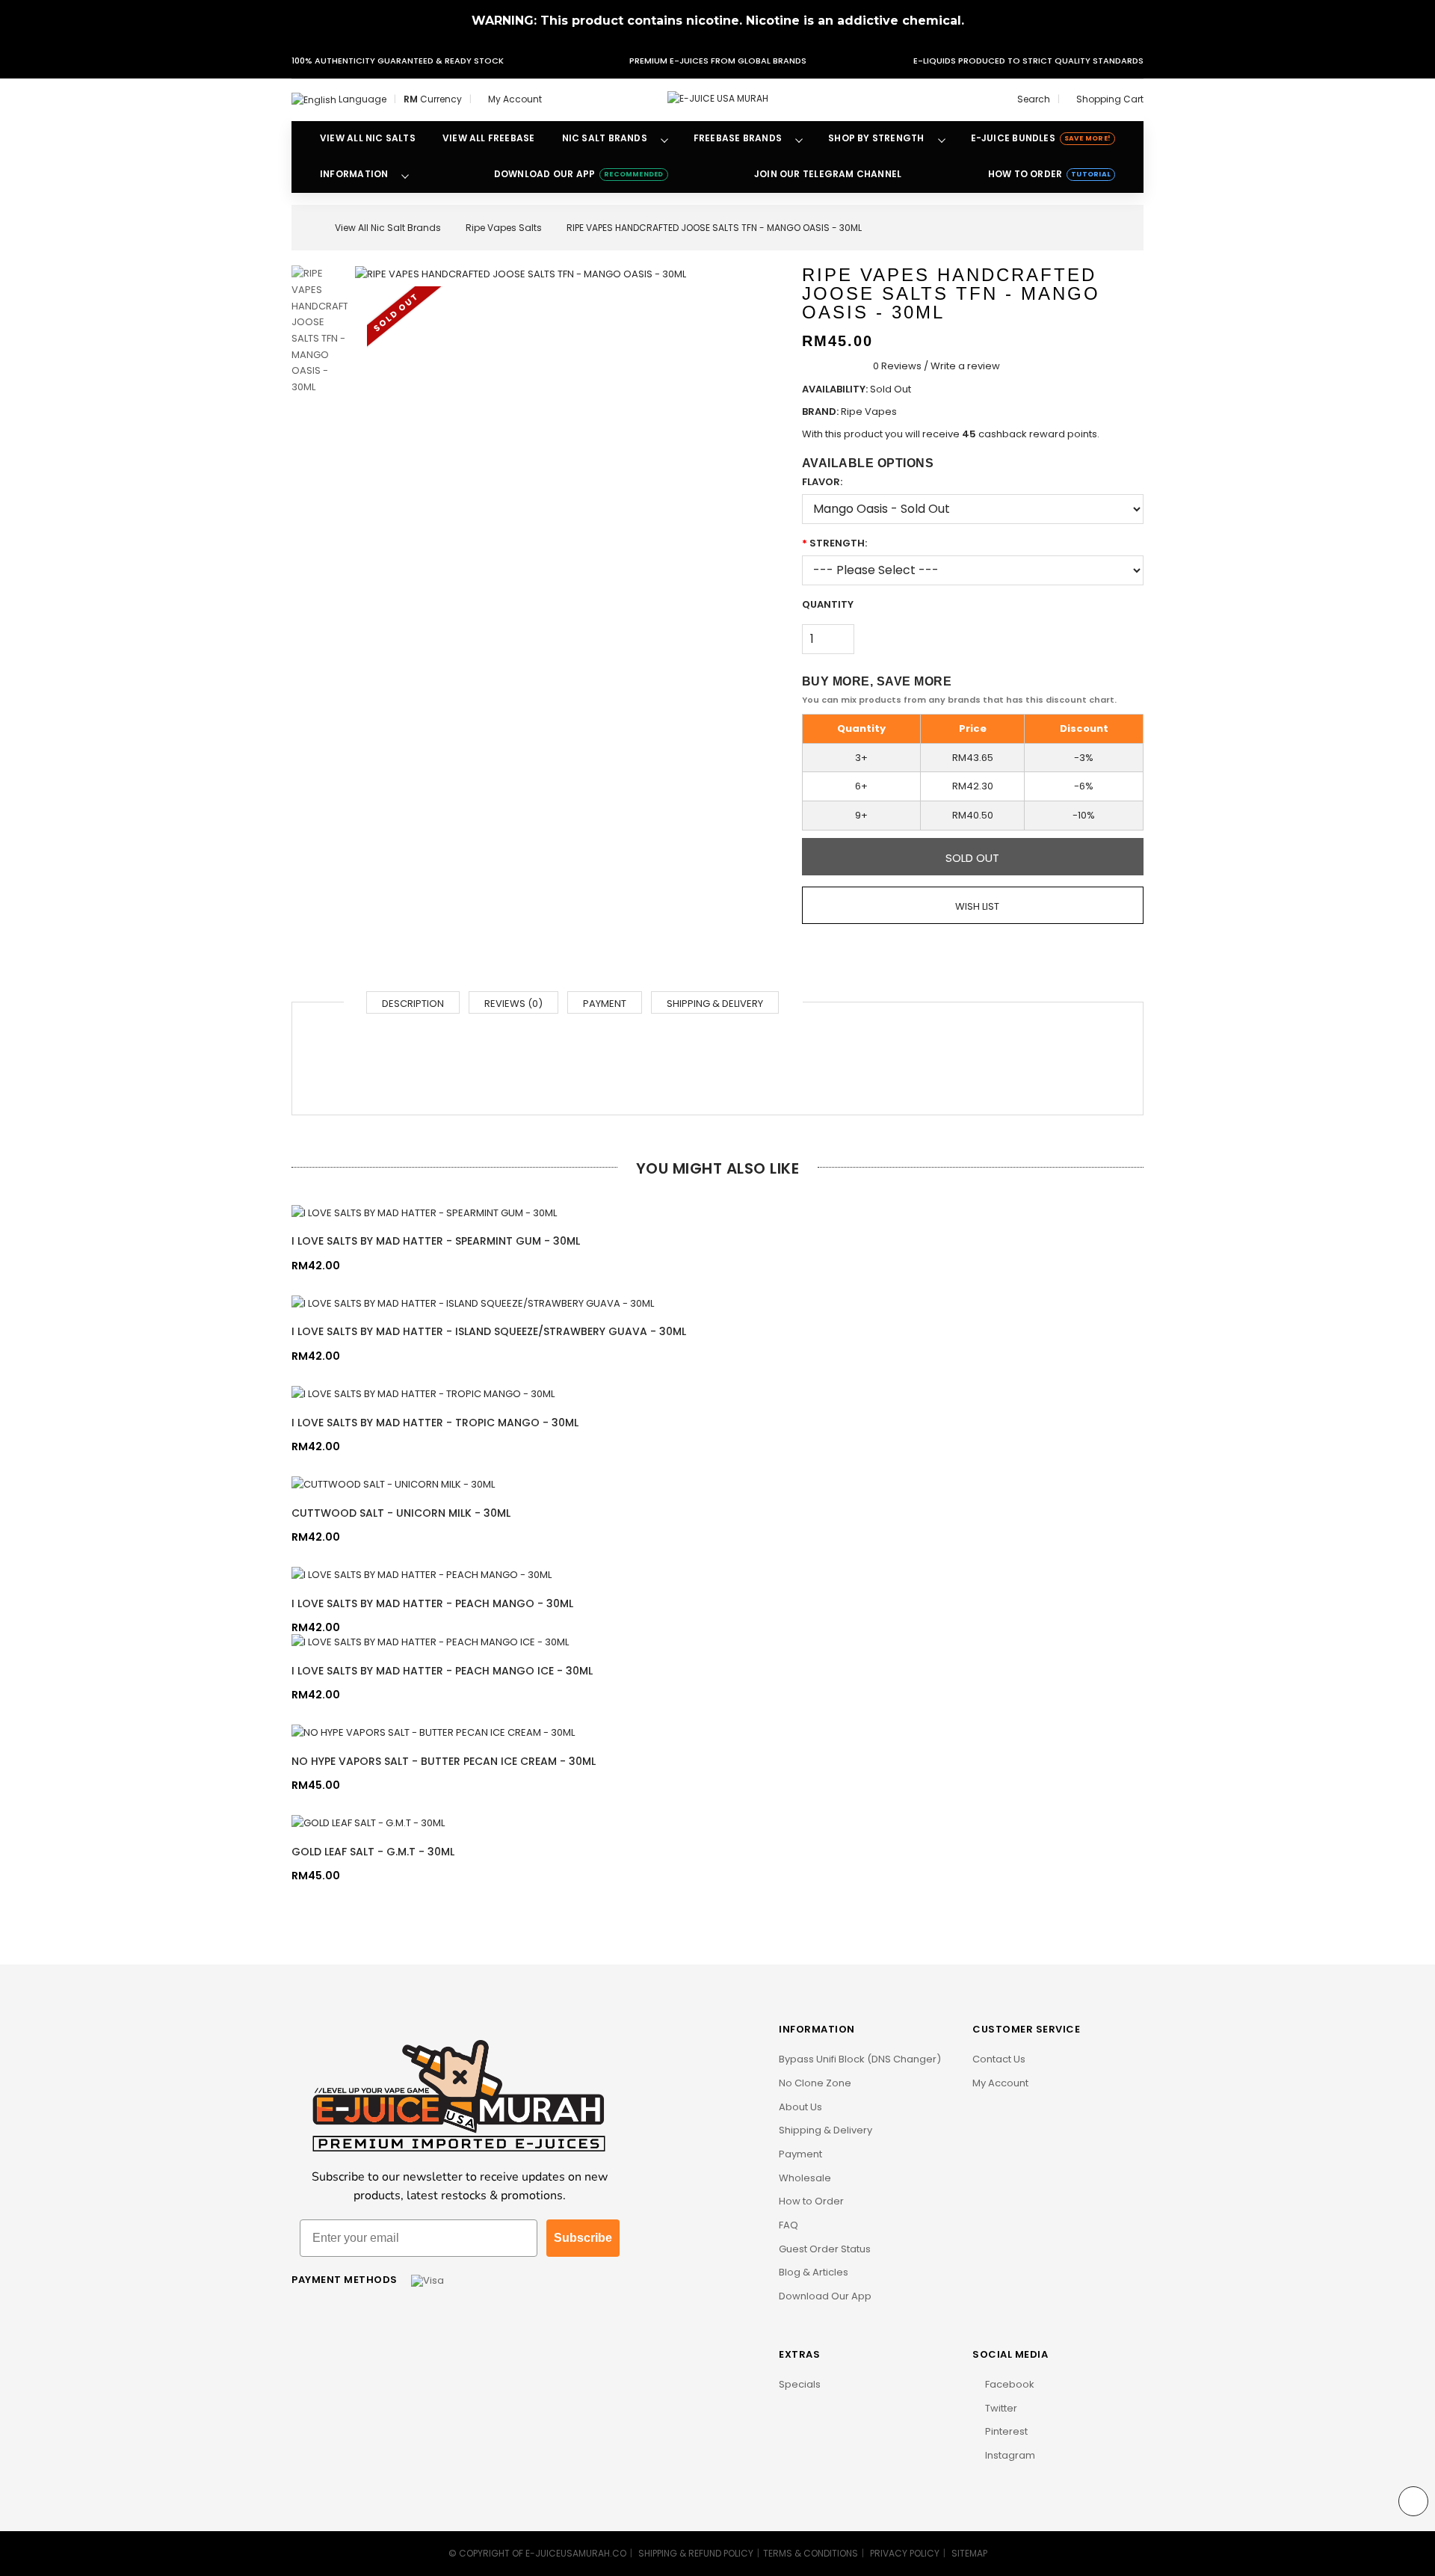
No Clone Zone (815, 2083)
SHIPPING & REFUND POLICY (696, 2553)
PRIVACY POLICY (905, 2553)
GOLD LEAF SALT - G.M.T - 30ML (373, 1852)
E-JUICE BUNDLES (1041, 138)
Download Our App (825, 2296)
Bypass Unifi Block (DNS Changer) (860, 2059)
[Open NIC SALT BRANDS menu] (664, 139)
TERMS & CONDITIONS (811, 2553)
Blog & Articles (814, 2272)
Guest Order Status (825, 2249)
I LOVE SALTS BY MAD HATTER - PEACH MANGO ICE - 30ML (442, 1671)
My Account (1000, 2083)
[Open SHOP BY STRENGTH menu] (942, 139)
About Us (800, 2107)
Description (413, 1004)
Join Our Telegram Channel (828, 174)
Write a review (965, 366)
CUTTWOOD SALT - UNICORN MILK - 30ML (401, 1513)
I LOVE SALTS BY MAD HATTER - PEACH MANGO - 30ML (432, 1603)
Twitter (1000, 2408)
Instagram (1009, 2455)
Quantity (828, 604)
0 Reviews (897, 366)
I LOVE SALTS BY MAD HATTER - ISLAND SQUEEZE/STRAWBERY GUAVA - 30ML (489, 1331)
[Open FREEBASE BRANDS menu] (799, 139)
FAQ (789, 2225)
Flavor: (822, 482)
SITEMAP (969, 2553)
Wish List (976, 906)
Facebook (1009, 2384)
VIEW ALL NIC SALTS (368, 138)
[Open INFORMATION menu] (405, 175)
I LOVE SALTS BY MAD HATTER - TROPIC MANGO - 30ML (435, 1423)
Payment (605, 1004)
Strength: (838, 543)
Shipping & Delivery (715, 1004)
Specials (800, 2384)
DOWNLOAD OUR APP (579, 174)
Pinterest (1005, 2431)
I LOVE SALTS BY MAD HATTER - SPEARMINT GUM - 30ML (436, 1241)
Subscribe (583, 2238)
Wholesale (805, 2178)
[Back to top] (1413, 2501)
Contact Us (999, 2059)
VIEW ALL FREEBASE (489, 138)
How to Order (811, 2201)
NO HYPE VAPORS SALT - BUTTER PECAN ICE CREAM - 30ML (444, 1761)
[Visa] (428, 2280)
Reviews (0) (513, 1004)
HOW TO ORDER (1049, 174)
